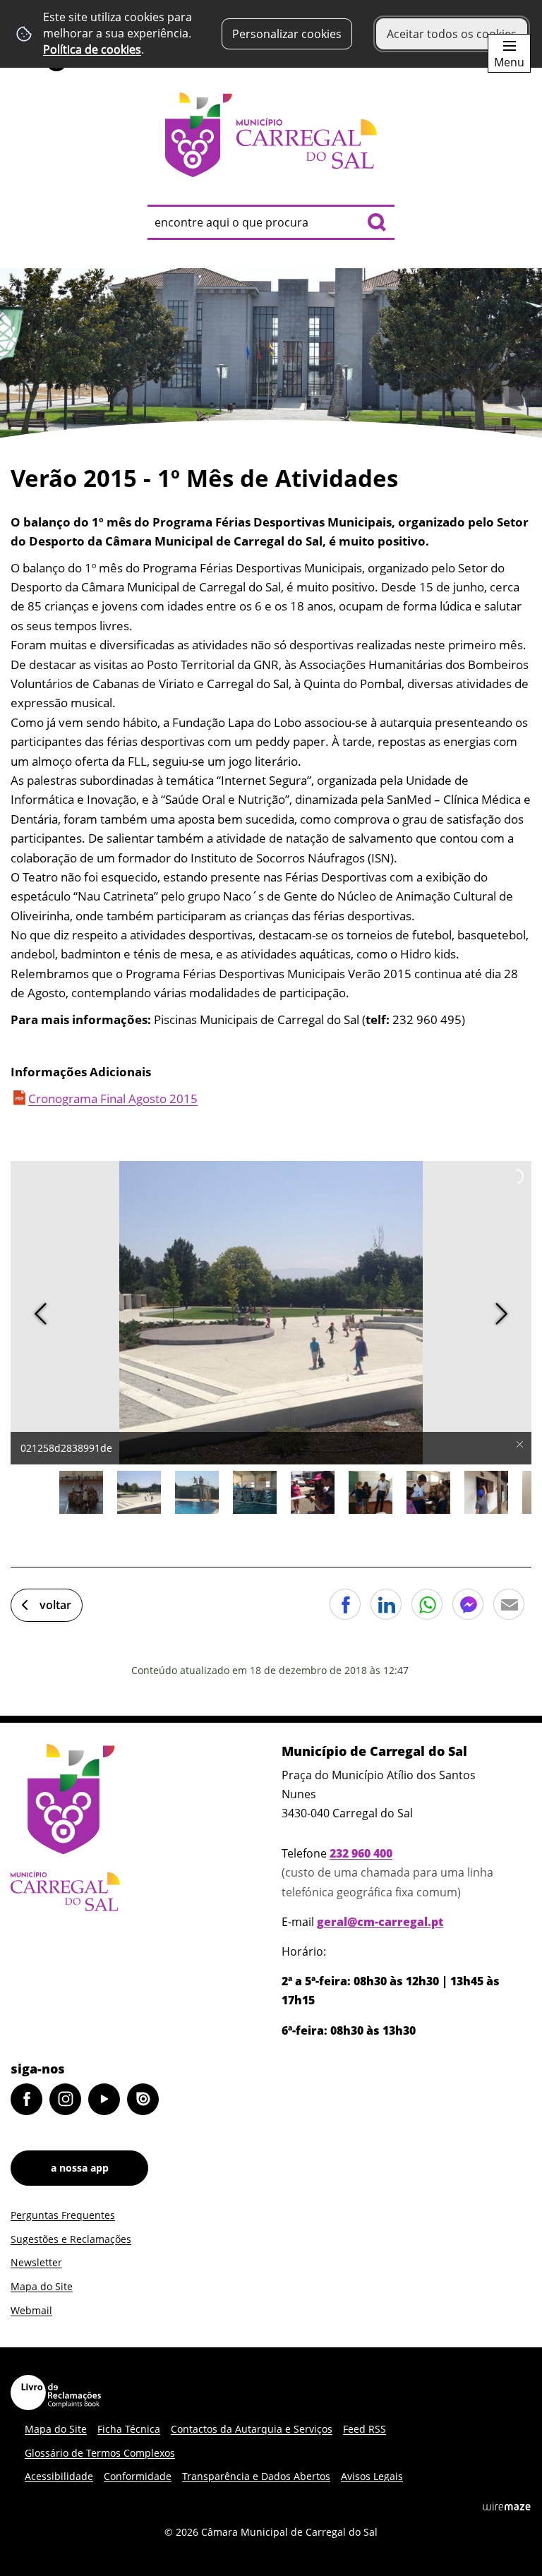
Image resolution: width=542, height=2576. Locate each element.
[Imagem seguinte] (501, 1314)
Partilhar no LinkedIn (386, 1604)
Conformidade (138, 2476)
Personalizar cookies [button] (287, 34)
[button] (81, 1493)
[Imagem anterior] (41, 1314)
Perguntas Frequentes (63, 2215)
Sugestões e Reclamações (71, 2239)
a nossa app (80, 2168)
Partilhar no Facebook (345, 1604)
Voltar (55, 1605)
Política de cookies (92, 49)
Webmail (31, 2310)
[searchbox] (271, 222)
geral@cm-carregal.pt (380, 1922)
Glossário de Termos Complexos (100, 2453)
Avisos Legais (372, 2476)
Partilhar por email (509, 1604)
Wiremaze (507, 2506)
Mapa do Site (42, 2286)
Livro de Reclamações (56, 2393)
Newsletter (36, 2262)
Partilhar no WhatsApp (427, 1604)
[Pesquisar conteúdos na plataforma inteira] (377, 222)
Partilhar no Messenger (468, 1604)
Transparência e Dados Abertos (256, 2476)
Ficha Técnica (129, 2429)
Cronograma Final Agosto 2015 (113, 1099)
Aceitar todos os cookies (452, 34)
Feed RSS (365, 2429)
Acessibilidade (59, 2476)
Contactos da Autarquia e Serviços (252, 2429)
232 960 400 (361, 1853)
